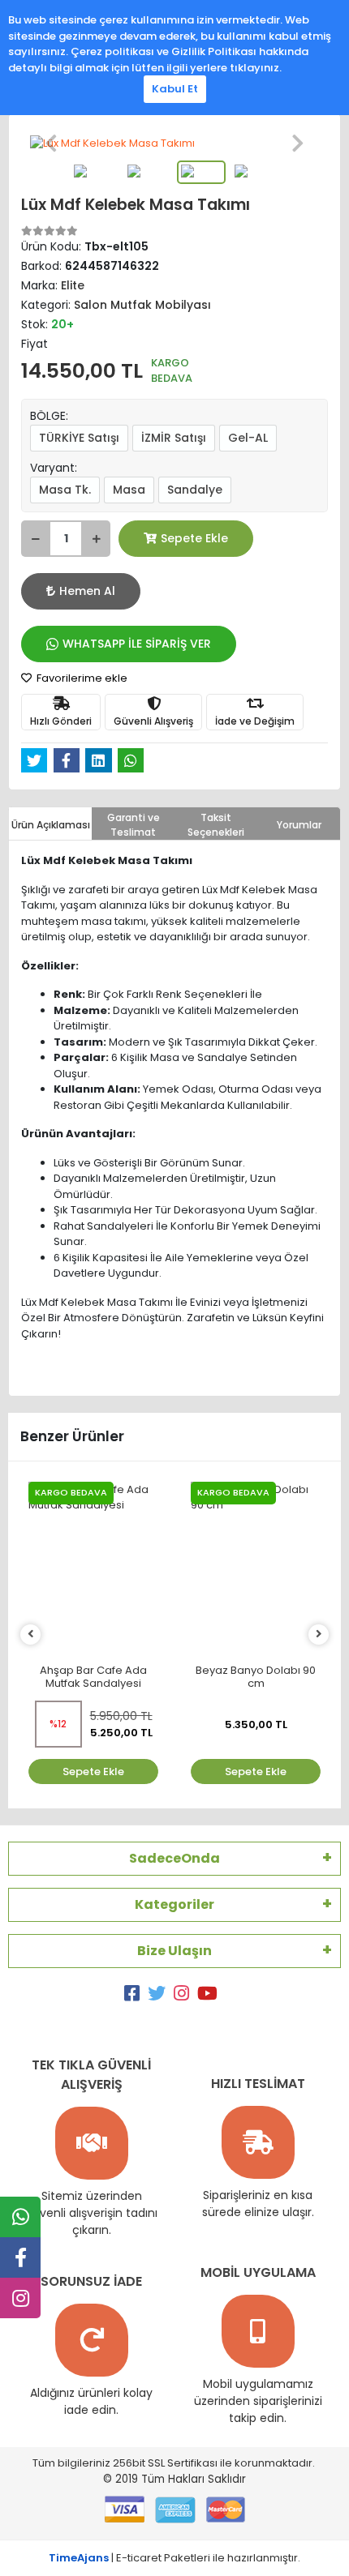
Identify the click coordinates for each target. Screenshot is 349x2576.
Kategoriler (174, 1904)
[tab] (50, 824)
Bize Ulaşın (174, 1951)
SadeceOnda (174, 1858)
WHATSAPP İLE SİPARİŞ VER (137, 644)
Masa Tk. (65, 490)
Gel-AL (248, 438)
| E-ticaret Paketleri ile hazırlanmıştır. (174, 2558)
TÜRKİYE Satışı (79, 438)
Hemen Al (87, 591)
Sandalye (195, 490)
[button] (51, 143)
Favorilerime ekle (81, 678)
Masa (129, 490)
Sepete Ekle (194, 538)
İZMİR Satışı (174, 438)
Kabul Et (175, 89)
